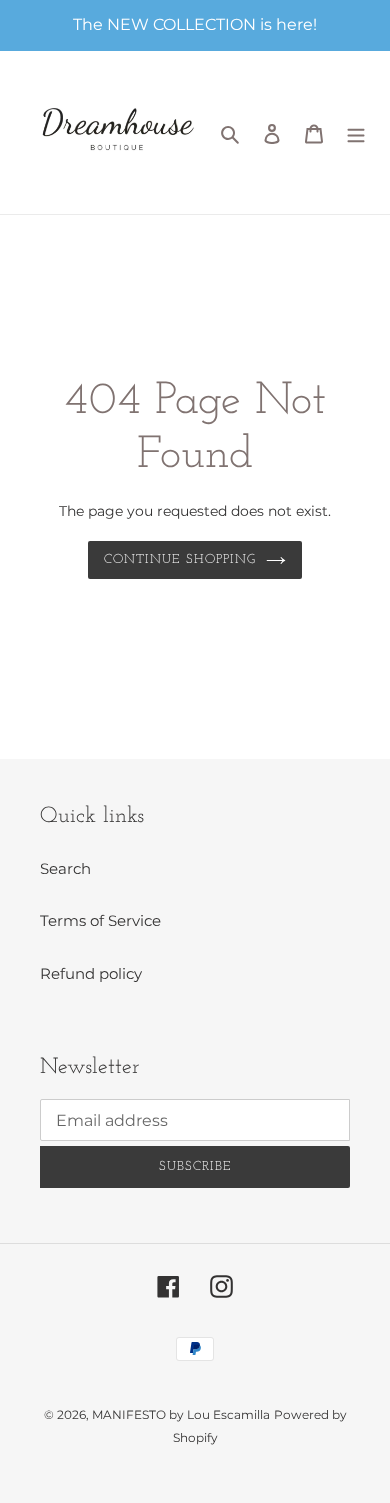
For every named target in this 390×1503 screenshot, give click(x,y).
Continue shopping (180, 559)
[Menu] (356, 132)
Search (65, 868)
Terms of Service (100, 920)
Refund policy (91, 973)
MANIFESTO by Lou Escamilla (181, 1414)
